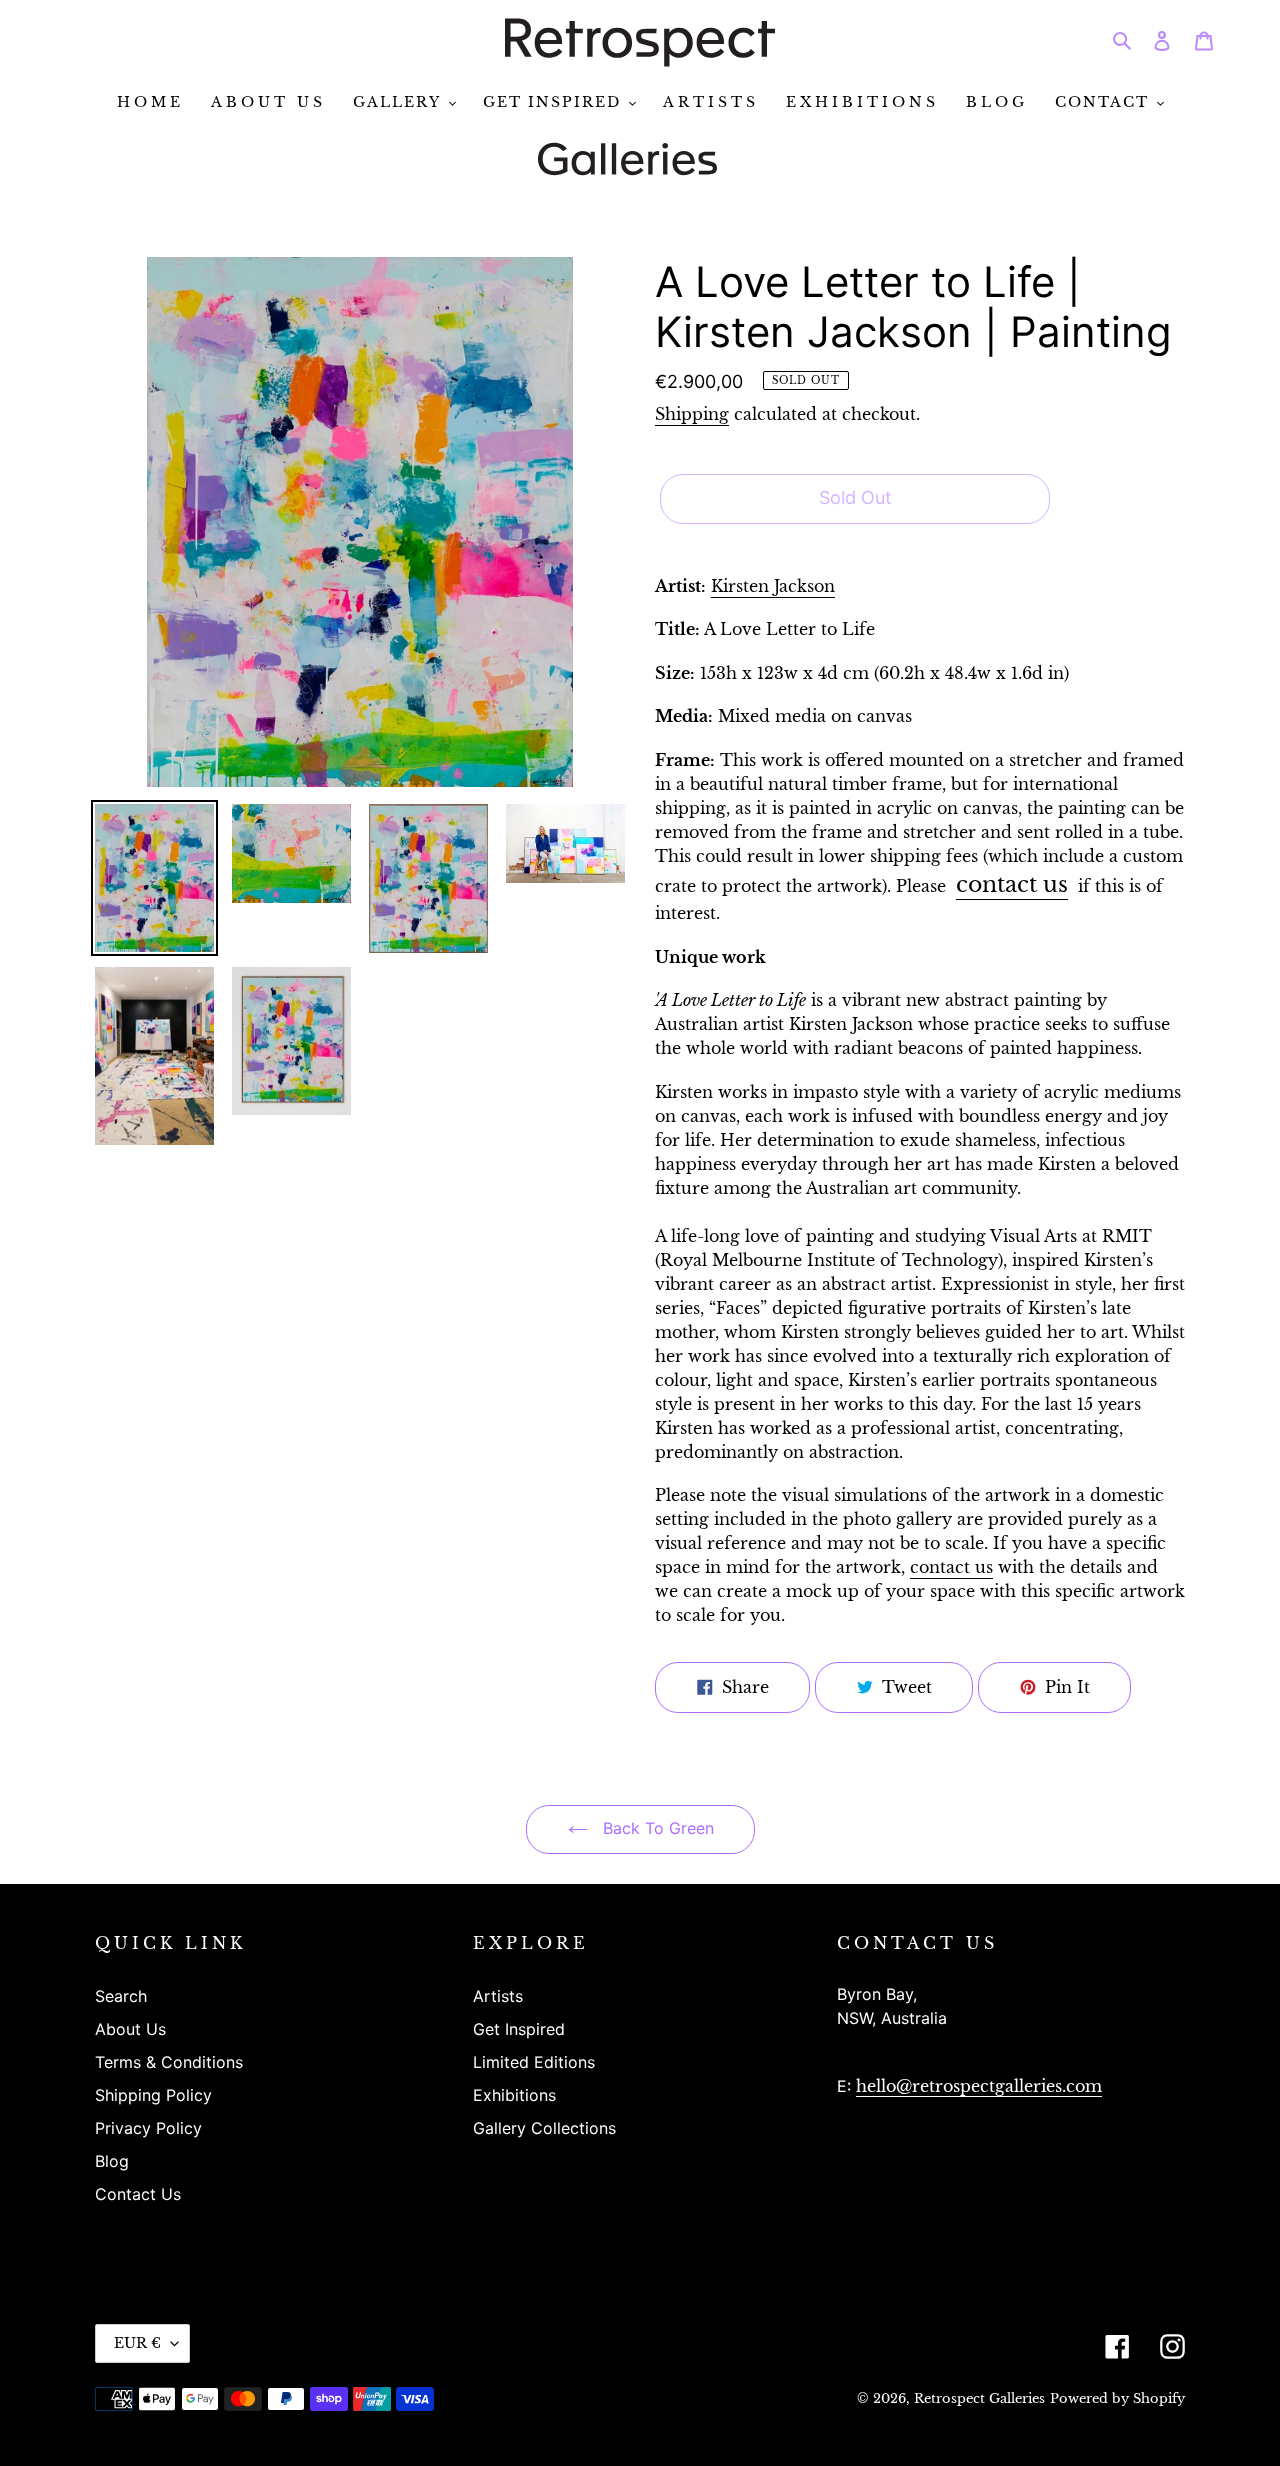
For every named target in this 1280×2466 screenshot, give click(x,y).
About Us (130, 2029)
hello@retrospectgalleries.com (979, 2086)
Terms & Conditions (169, 2062)
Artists (498, 1996)
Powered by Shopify (1117, 2398)
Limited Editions (534, 2062)
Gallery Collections (544, 2128)
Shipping (692, 414)
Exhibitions (514, 2095)
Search (121, 1996)
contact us (1012, 884)
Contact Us (138, 2194)
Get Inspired (519, 2029)
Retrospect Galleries (979, 2398)
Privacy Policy (148, 2128)
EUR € (137, 2343)
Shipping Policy (153, 2095)
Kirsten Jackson (773, 586)
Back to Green (656, 1828)
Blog (112, 2161)
